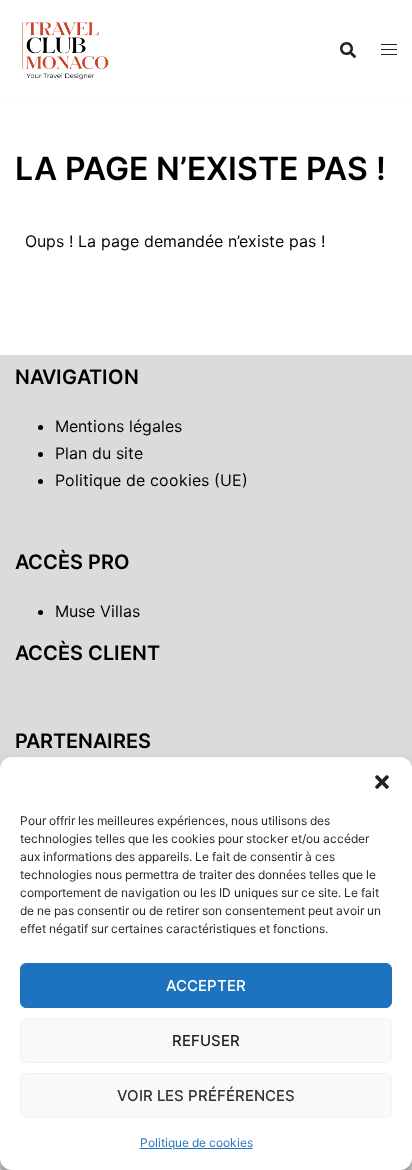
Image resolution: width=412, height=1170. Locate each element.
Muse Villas (97, 611)
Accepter (206, 985)
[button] (382, 782)
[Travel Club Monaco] (65, 48)
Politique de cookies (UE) (151, 480)
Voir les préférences (206, 1095)
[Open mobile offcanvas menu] (389, 49)
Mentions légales (118, 426)
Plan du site (99, 453)
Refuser (206, 1040)
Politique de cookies (196, 1142)
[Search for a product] (348, 50)
